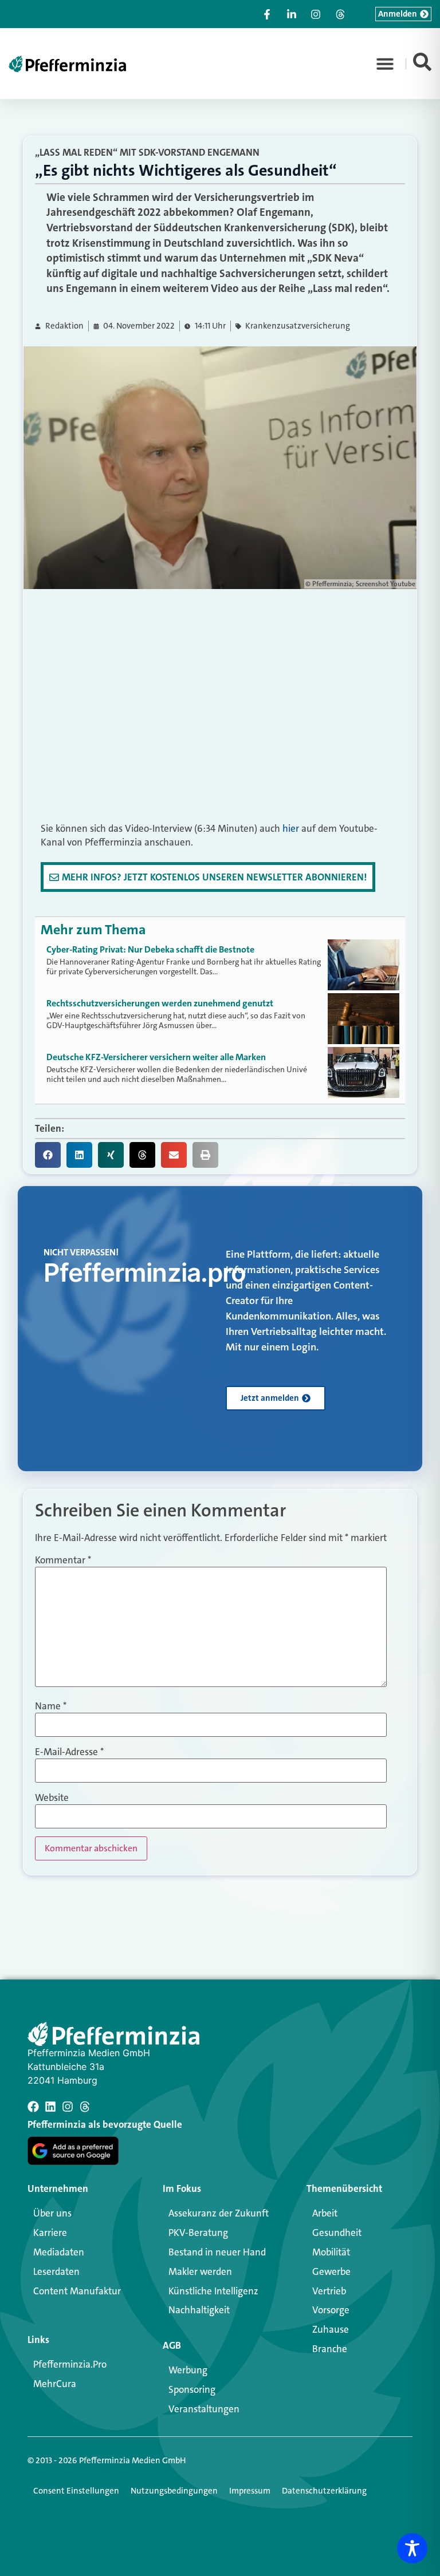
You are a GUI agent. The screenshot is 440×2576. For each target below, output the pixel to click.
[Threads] (85, 2107)
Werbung (188, 2370)
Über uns (52, 2213)
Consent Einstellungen (76, 2491)
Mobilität (331, 2252)
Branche (330, 2349)
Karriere (50, 2233)
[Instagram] (68, 2107)
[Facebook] (33, 2107)
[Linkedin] (50, 2107)
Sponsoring (192, 2389)
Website (52, 1798)
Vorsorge (331, 2310)
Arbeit (325, 2213)
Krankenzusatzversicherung (298, 326)
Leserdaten (56, 2271)
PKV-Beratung (198, 2233)
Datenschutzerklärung (324, 2491)
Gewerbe (331, 2271)
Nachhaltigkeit (199, 2310)
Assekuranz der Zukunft (219, 2213)
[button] (385, 64)
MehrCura (55, 2384)
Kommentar (63, 1560)
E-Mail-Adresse (69, 1752)
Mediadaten (59, 2252)
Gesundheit (337, 2233)
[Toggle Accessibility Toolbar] (412, 2548)
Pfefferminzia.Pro (70, 2364)
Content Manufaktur (77, 2291)
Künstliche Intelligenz (213, 2291)
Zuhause (331, 2329)
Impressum (250, 2491)
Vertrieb (329, 2291)
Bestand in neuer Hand (217, 2252)
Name (51, 1706)
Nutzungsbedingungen (174, 2491)
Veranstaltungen (204, 2409)
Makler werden (200, 2271)
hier (291, 828)
